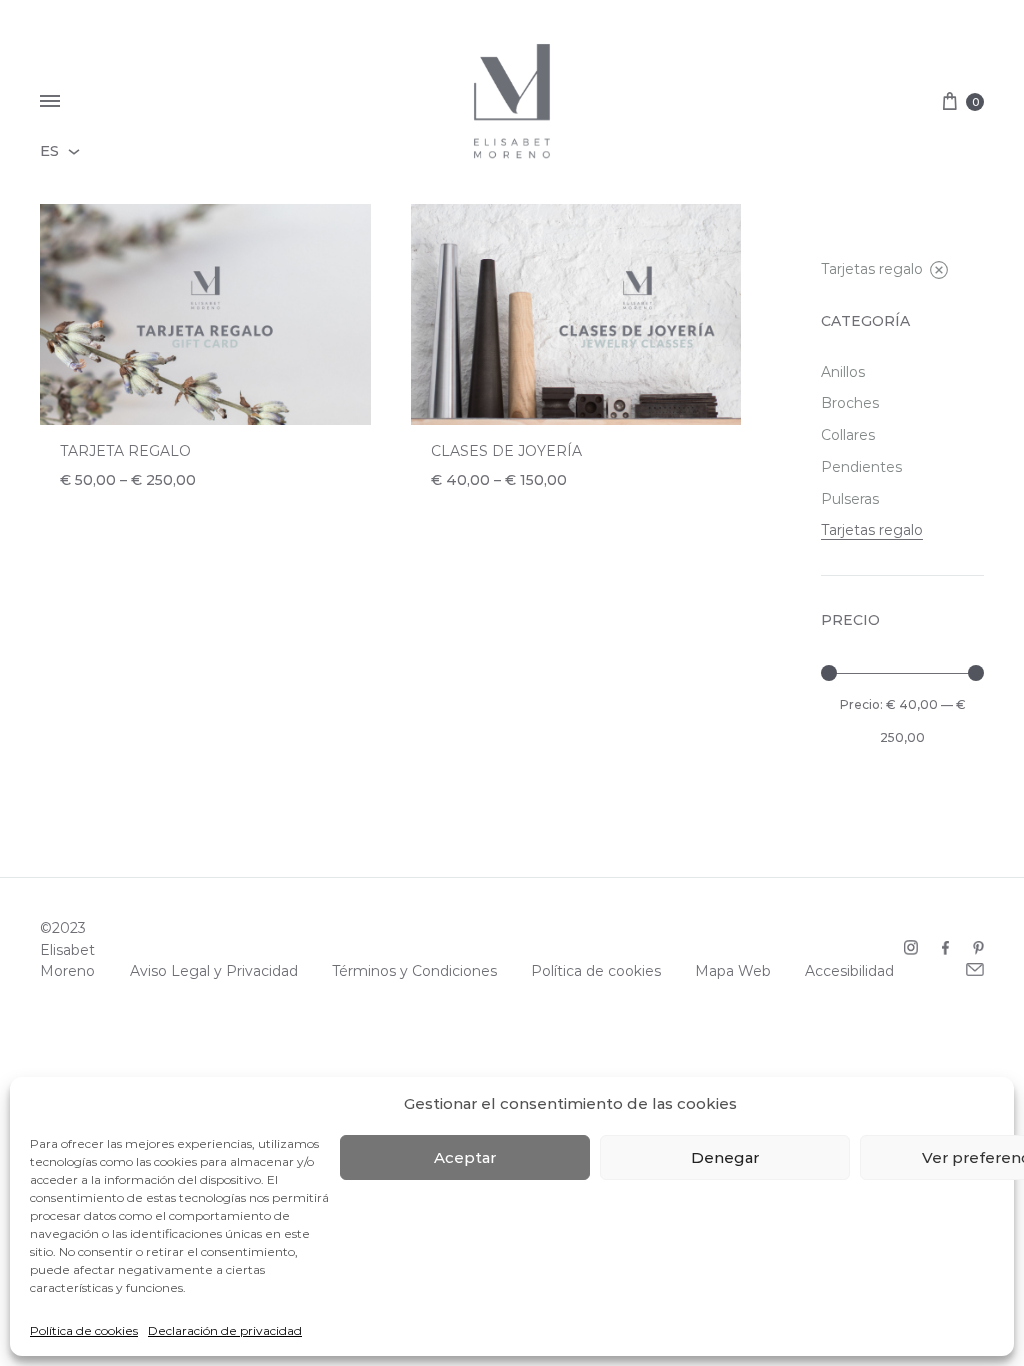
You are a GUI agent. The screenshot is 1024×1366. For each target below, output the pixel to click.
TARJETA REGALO (125, 451)
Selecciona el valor (147, 503)
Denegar (725, 1157)
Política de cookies (84, 1330)
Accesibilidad (849, 971)
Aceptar (465, 1157)
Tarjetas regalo (872, 269)
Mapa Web (733, 971)
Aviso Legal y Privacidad (214, 971)
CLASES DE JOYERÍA (506, 451)
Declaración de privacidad (225, 1330)
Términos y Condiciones (414, 971)
